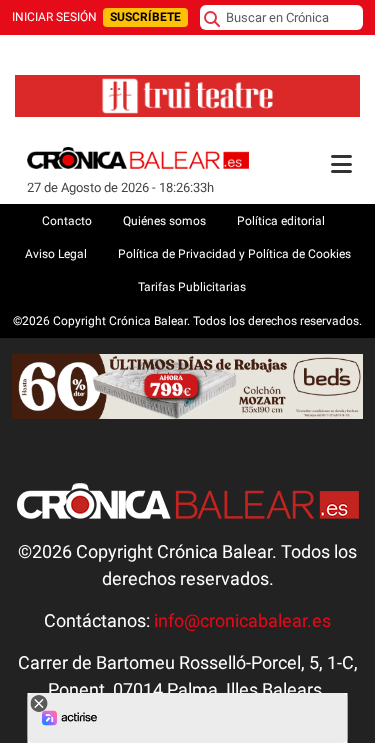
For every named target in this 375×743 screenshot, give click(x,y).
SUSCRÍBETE (145, 17)
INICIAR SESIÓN (54, 17)
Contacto (67, 221)
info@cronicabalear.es (242, 621)
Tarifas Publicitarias (192, 287)
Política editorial (281, 221)
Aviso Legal (56, 254)
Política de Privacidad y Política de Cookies (234, 254)
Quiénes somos (164, 221)
